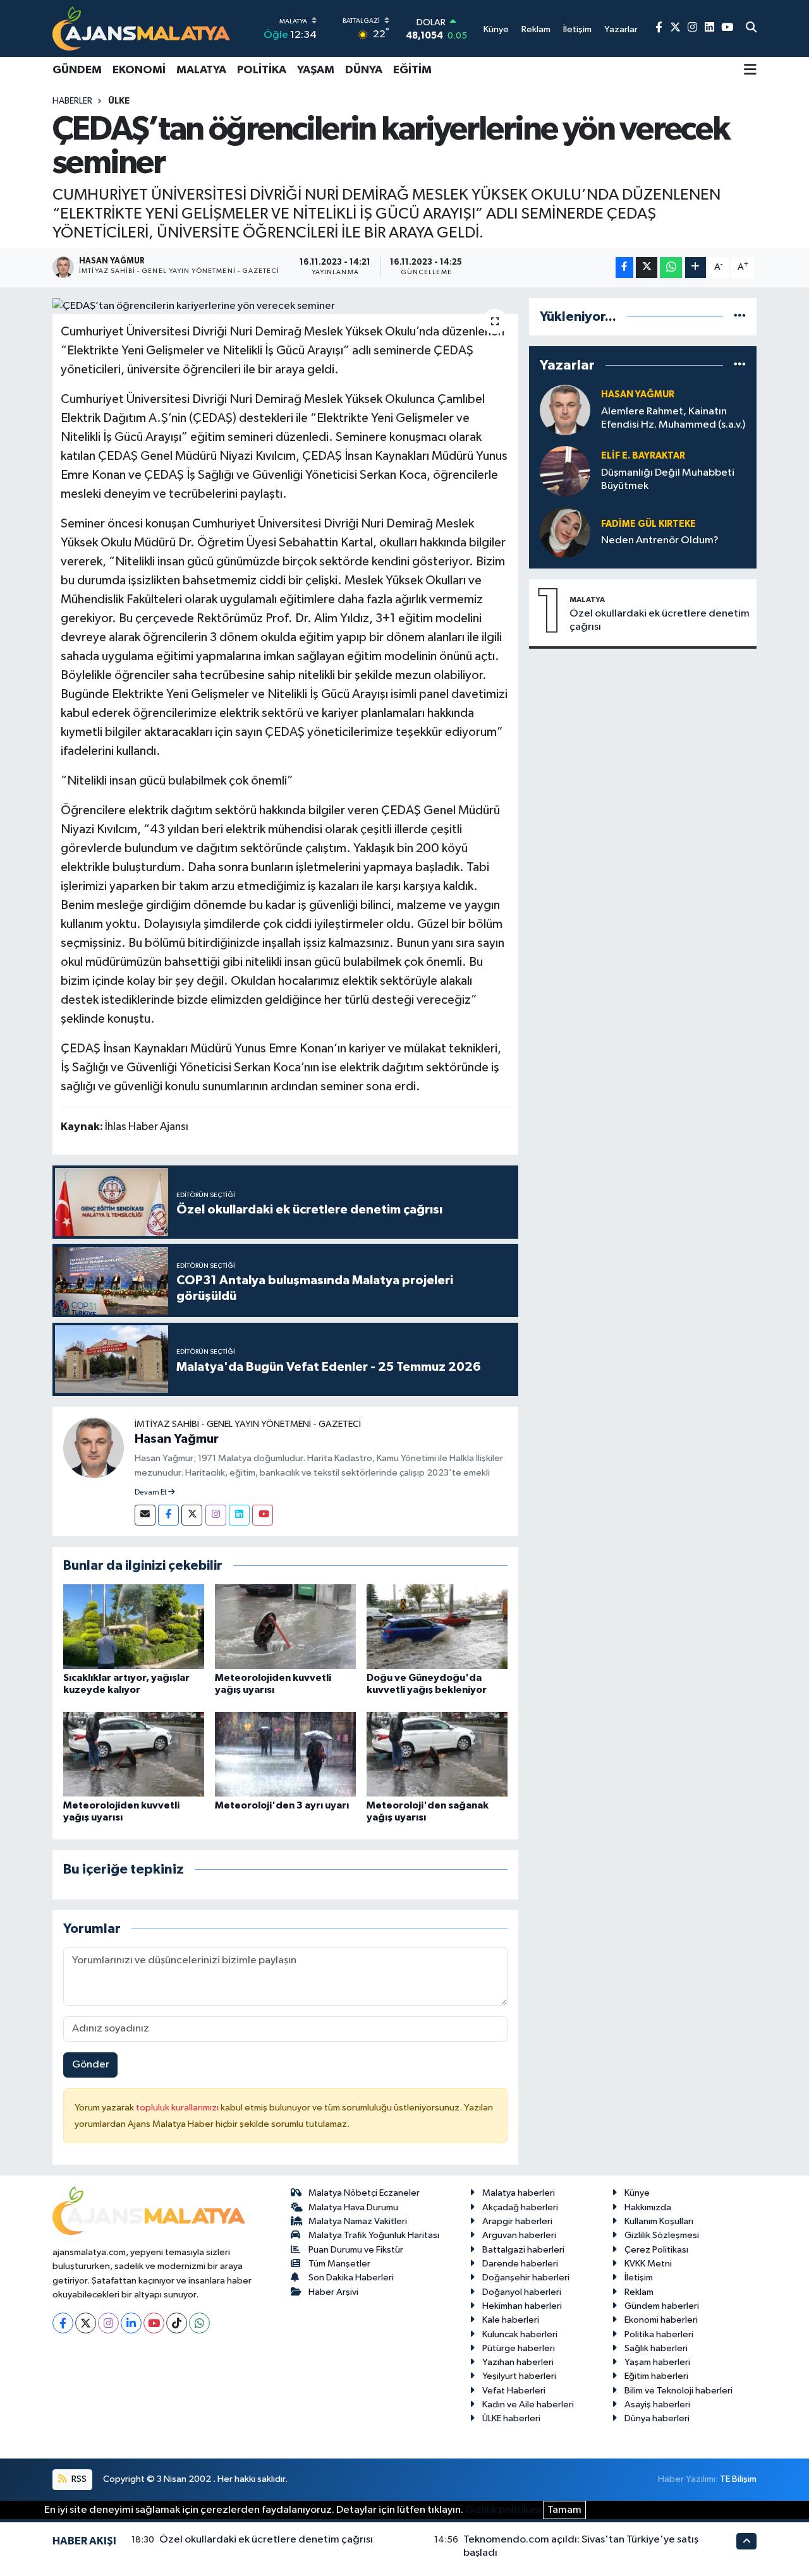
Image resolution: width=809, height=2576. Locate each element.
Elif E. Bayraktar (643, 456)
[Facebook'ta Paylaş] (624, 268)
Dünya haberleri (657, 2418)
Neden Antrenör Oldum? (660, 540)
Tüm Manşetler (339, 2264)
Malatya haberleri (519, 2193)
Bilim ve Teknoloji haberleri (678, 2391)
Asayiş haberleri (657, 2404)
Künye (637, 2193)
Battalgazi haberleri (523, 2250)
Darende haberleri (520, 2264)
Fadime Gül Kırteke (648, 524)
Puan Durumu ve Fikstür (356, 2250)
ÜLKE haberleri (511, 2418)
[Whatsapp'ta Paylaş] (671, 268)
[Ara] (751, 28)
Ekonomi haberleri (661, 2320)
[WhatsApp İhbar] (199, 2323)
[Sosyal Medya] (145, 1515)
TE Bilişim (738, 2479)
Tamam (564, 2510)
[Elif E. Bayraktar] (565, 471)
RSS (78, 2479)
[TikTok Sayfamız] (177, 2323)
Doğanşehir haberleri (526, 2278)
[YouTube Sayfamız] (727, 28)
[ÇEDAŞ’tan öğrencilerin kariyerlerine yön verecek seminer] (285, 306)
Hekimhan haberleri (522, 2306)
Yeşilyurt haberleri (519, 2376)
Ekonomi (139, 70)
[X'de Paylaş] (647, 268)
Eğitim (412, 70)
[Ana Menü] (750, 71)
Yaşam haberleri (657, 2362)
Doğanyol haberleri (522, 2292)
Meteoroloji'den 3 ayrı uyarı (282, 1805)
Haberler (72, 101)
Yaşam (316, 70)
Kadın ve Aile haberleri (528, 2404)
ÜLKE (119, 101)
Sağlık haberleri (656, 2348)
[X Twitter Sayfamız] (675, 28)
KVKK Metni (648, 2264)
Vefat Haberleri (514, 2391)
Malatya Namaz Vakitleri (358, 2221)
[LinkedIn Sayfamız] (709, 28)
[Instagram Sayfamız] (692, 28)
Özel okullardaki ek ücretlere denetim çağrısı (660, 620)
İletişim (639, 2278)
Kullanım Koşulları (659, 2221)
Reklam (639, 2292)
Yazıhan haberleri (518, 2362)
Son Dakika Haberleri (351, 2278)
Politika (262, 70)
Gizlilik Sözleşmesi (662, 2235)
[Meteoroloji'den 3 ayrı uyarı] (285, 1754)
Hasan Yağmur (177, 1439)
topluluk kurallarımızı (178, 2108)
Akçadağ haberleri (520, 2207)
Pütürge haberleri (519, 2348)
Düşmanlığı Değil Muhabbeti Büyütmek (668, 479)
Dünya (364, 70)
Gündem (77, 70)
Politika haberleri (659, 2334)
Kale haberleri (511, 2320)
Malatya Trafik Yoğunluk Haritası (374, 2235)
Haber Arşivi (333, 2292)
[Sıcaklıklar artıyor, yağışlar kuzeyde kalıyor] (134, 1626)
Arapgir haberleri (517, 2221)
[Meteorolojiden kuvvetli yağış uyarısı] (285, 1626)
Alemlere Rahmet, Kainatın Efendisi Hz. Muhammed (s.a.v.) (673, 418)
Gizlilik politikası (503, 2510)
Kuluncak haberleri (520, 2334)
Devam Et (151, 1493)
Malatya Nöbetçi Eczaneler (364, 2193)
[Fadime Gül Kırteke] (565, 532)
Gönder (91, 2065)
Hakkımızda (648, 2207)
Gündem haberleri (662, 2306)
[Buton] (696, 268)
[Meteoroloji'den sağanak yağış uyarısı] (437, 1754)
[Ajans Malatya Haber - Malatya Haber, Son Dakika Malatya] (141, 28)
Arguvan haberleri (519, 2235)
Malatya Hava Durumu (353, 2207)
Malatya (201, 70)
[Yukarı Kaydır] (746, 2541)
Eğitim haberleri (656, 2376)
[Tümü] (740, 317)
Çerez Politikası (656, 2250)
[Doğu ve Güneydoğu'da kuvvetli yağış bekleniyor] (437, 1626)
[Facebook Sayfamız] (659, 28)
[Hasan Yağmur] (94, 1447)
